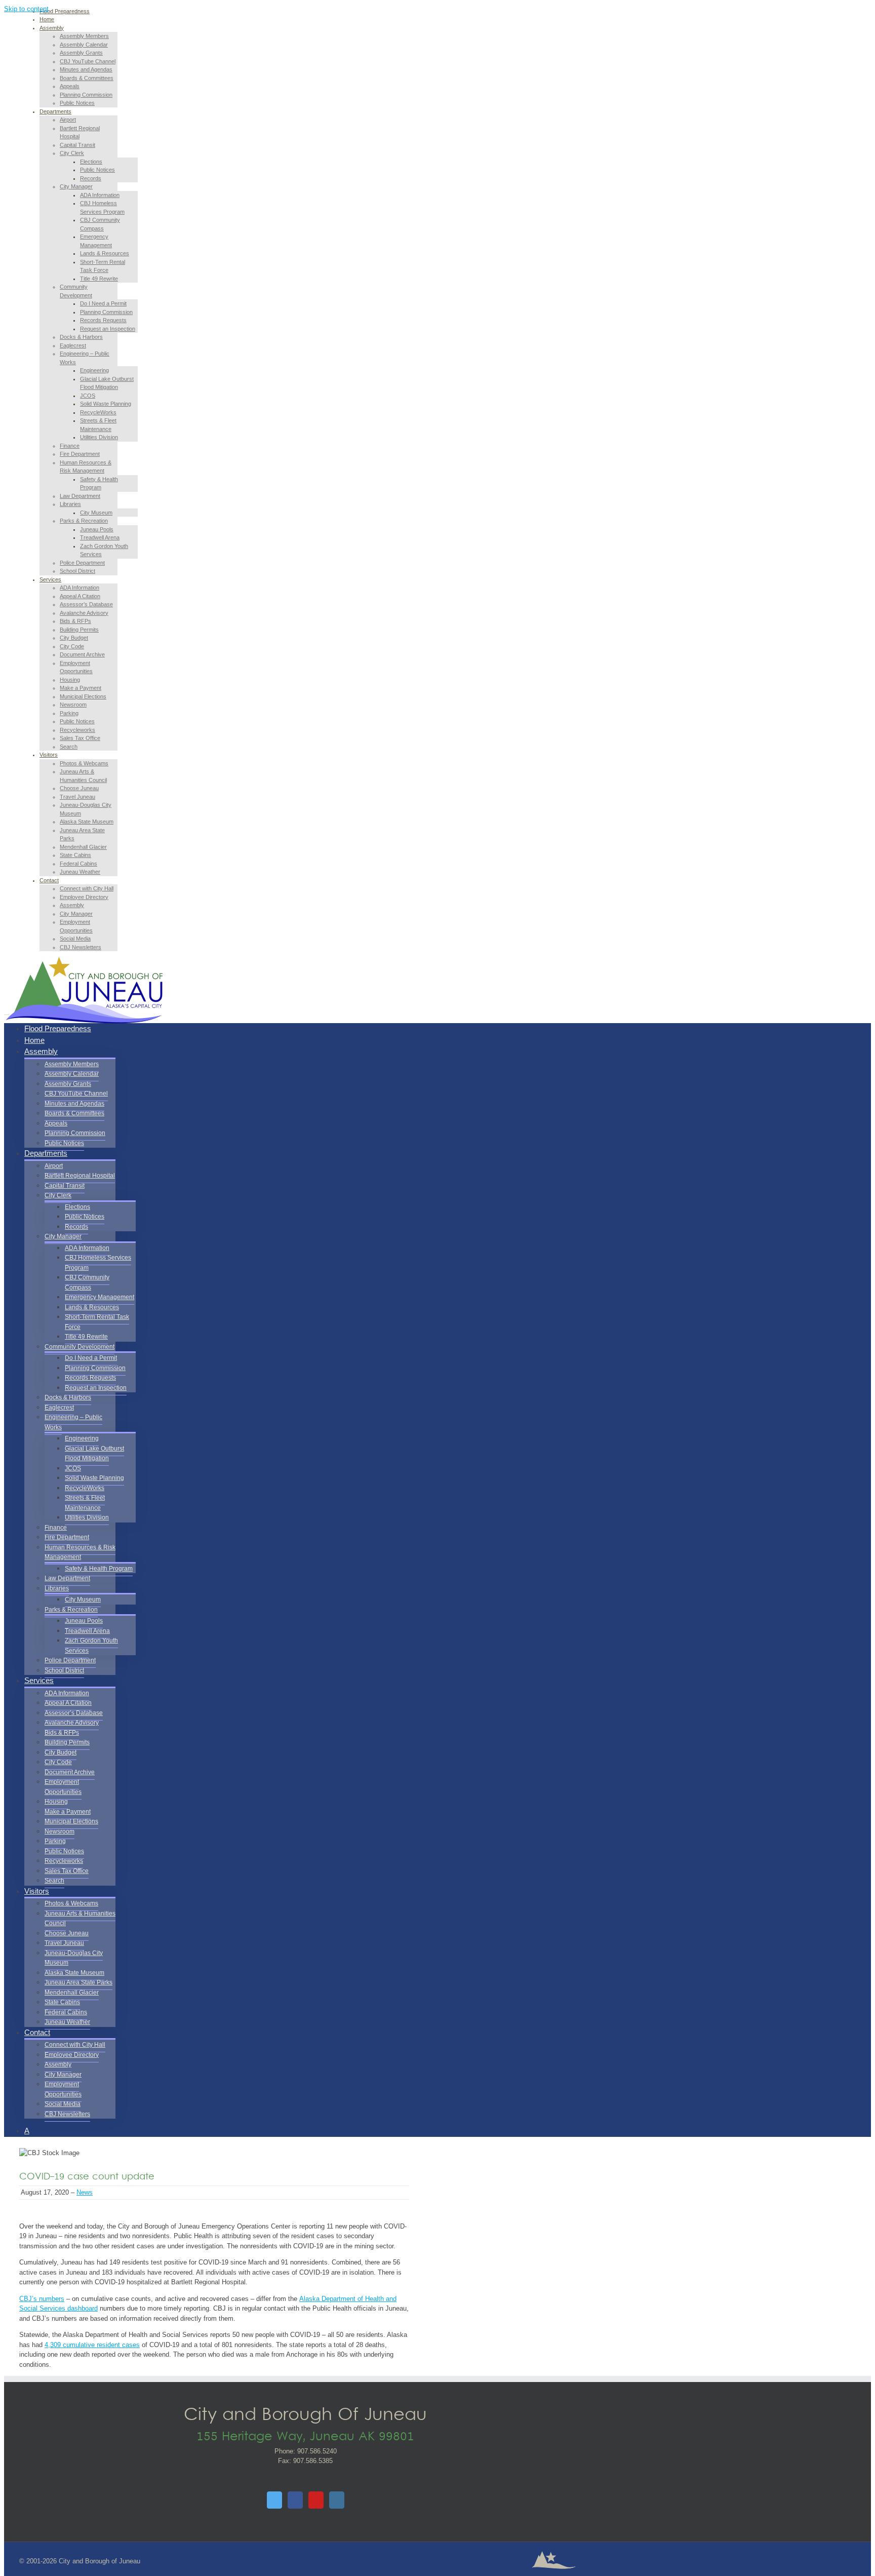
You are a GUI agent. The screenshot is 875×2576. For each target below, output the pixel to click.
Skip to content (26, 9)
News (85, 2192)
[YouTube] (316, 2500)
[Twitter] (274, 2500)
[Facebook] (295, 2500)
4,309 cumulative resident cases (92, 2345)
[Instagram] (337, 2500)
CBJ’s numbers (42, 2299)
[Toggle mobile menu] (7, 1012)
